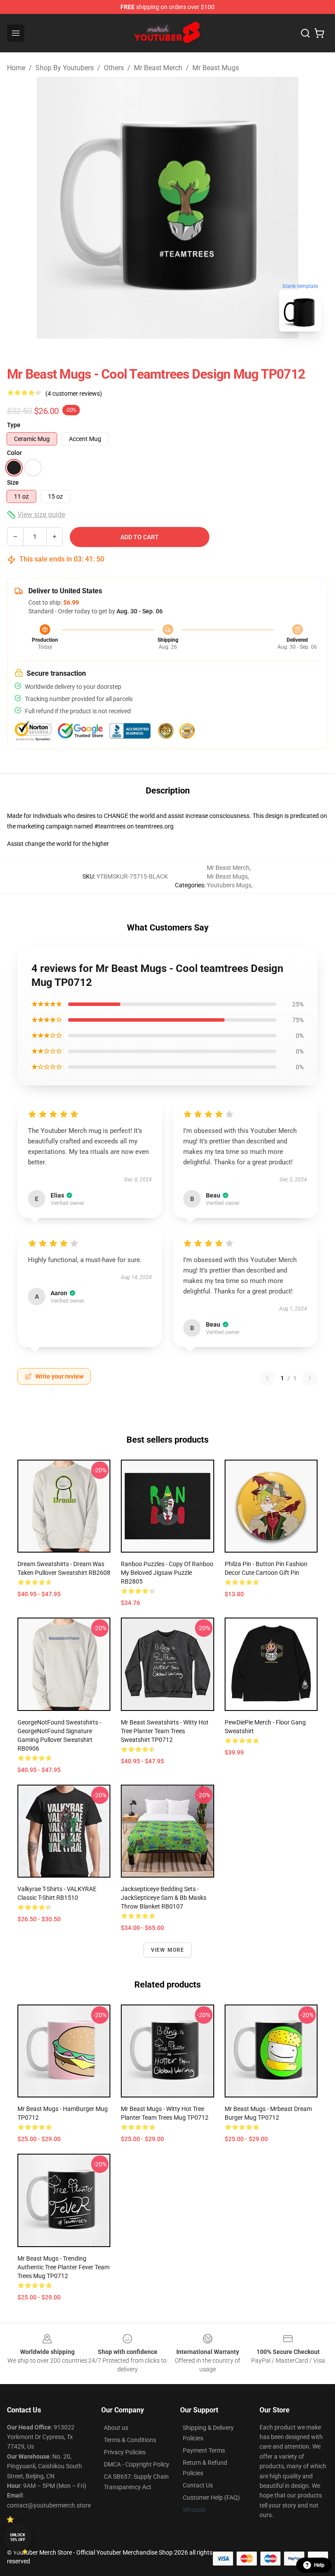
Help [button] (319, 2565)
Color (14, 453)
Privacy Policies (125, 2452)
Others (114, 68)
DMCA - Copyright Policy (137, 2464)
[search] (305, 33)
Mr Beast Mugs (216, 68)
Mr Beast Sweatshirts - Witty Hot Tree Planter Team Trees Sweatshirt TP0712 (165, 1731)
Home (16, 68)
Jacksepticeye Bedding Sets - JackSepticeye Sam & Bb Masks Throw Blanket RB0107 (164, 1898)
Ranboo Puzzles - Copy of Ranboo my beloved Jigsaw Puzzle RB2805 (167, 1573)
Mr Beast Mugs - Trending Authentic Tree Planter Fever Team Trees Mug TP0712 (63, 2267)
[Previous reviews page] (267, 1378)
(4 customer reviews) (74, 393)
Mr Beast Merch (158, 68)
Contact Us (198, 2485)
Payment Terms (204, 2450)
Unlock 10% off (18, 2537)
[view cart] (319, 33)
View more (168, 1950)
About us (116, 2428)
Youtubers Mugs (229, 885)
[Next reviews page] (310, 1378)
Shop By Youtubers (65, 68)
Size (13, 482)
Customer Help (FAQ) (211, 2497)
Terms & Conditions (130, 2440)
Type (14, 425)
